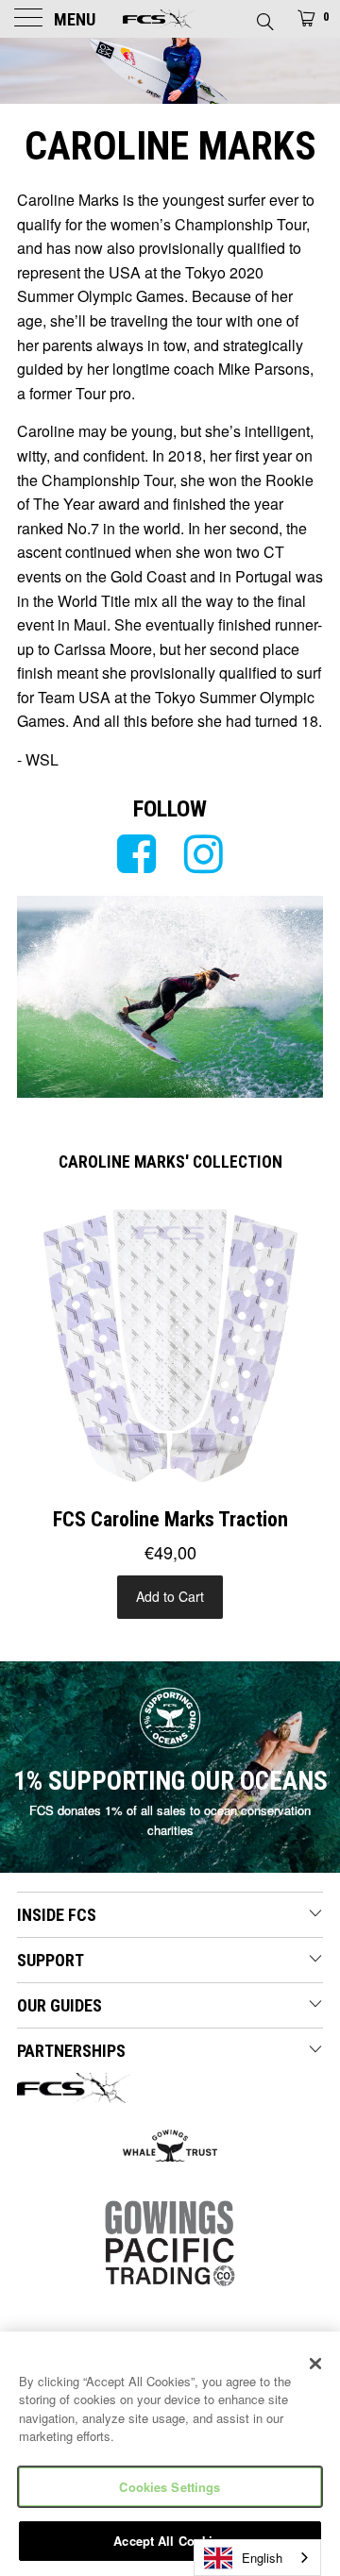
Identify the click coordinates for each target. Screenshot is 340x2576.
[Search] (264, 16)
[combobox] (257, 2558)
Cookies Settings (170, 2487)
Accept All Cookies (170, 2541)
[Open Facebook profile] (136, 854)
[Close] (315, 2364)
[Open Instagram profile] (204, 854)
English (262, 2558)
